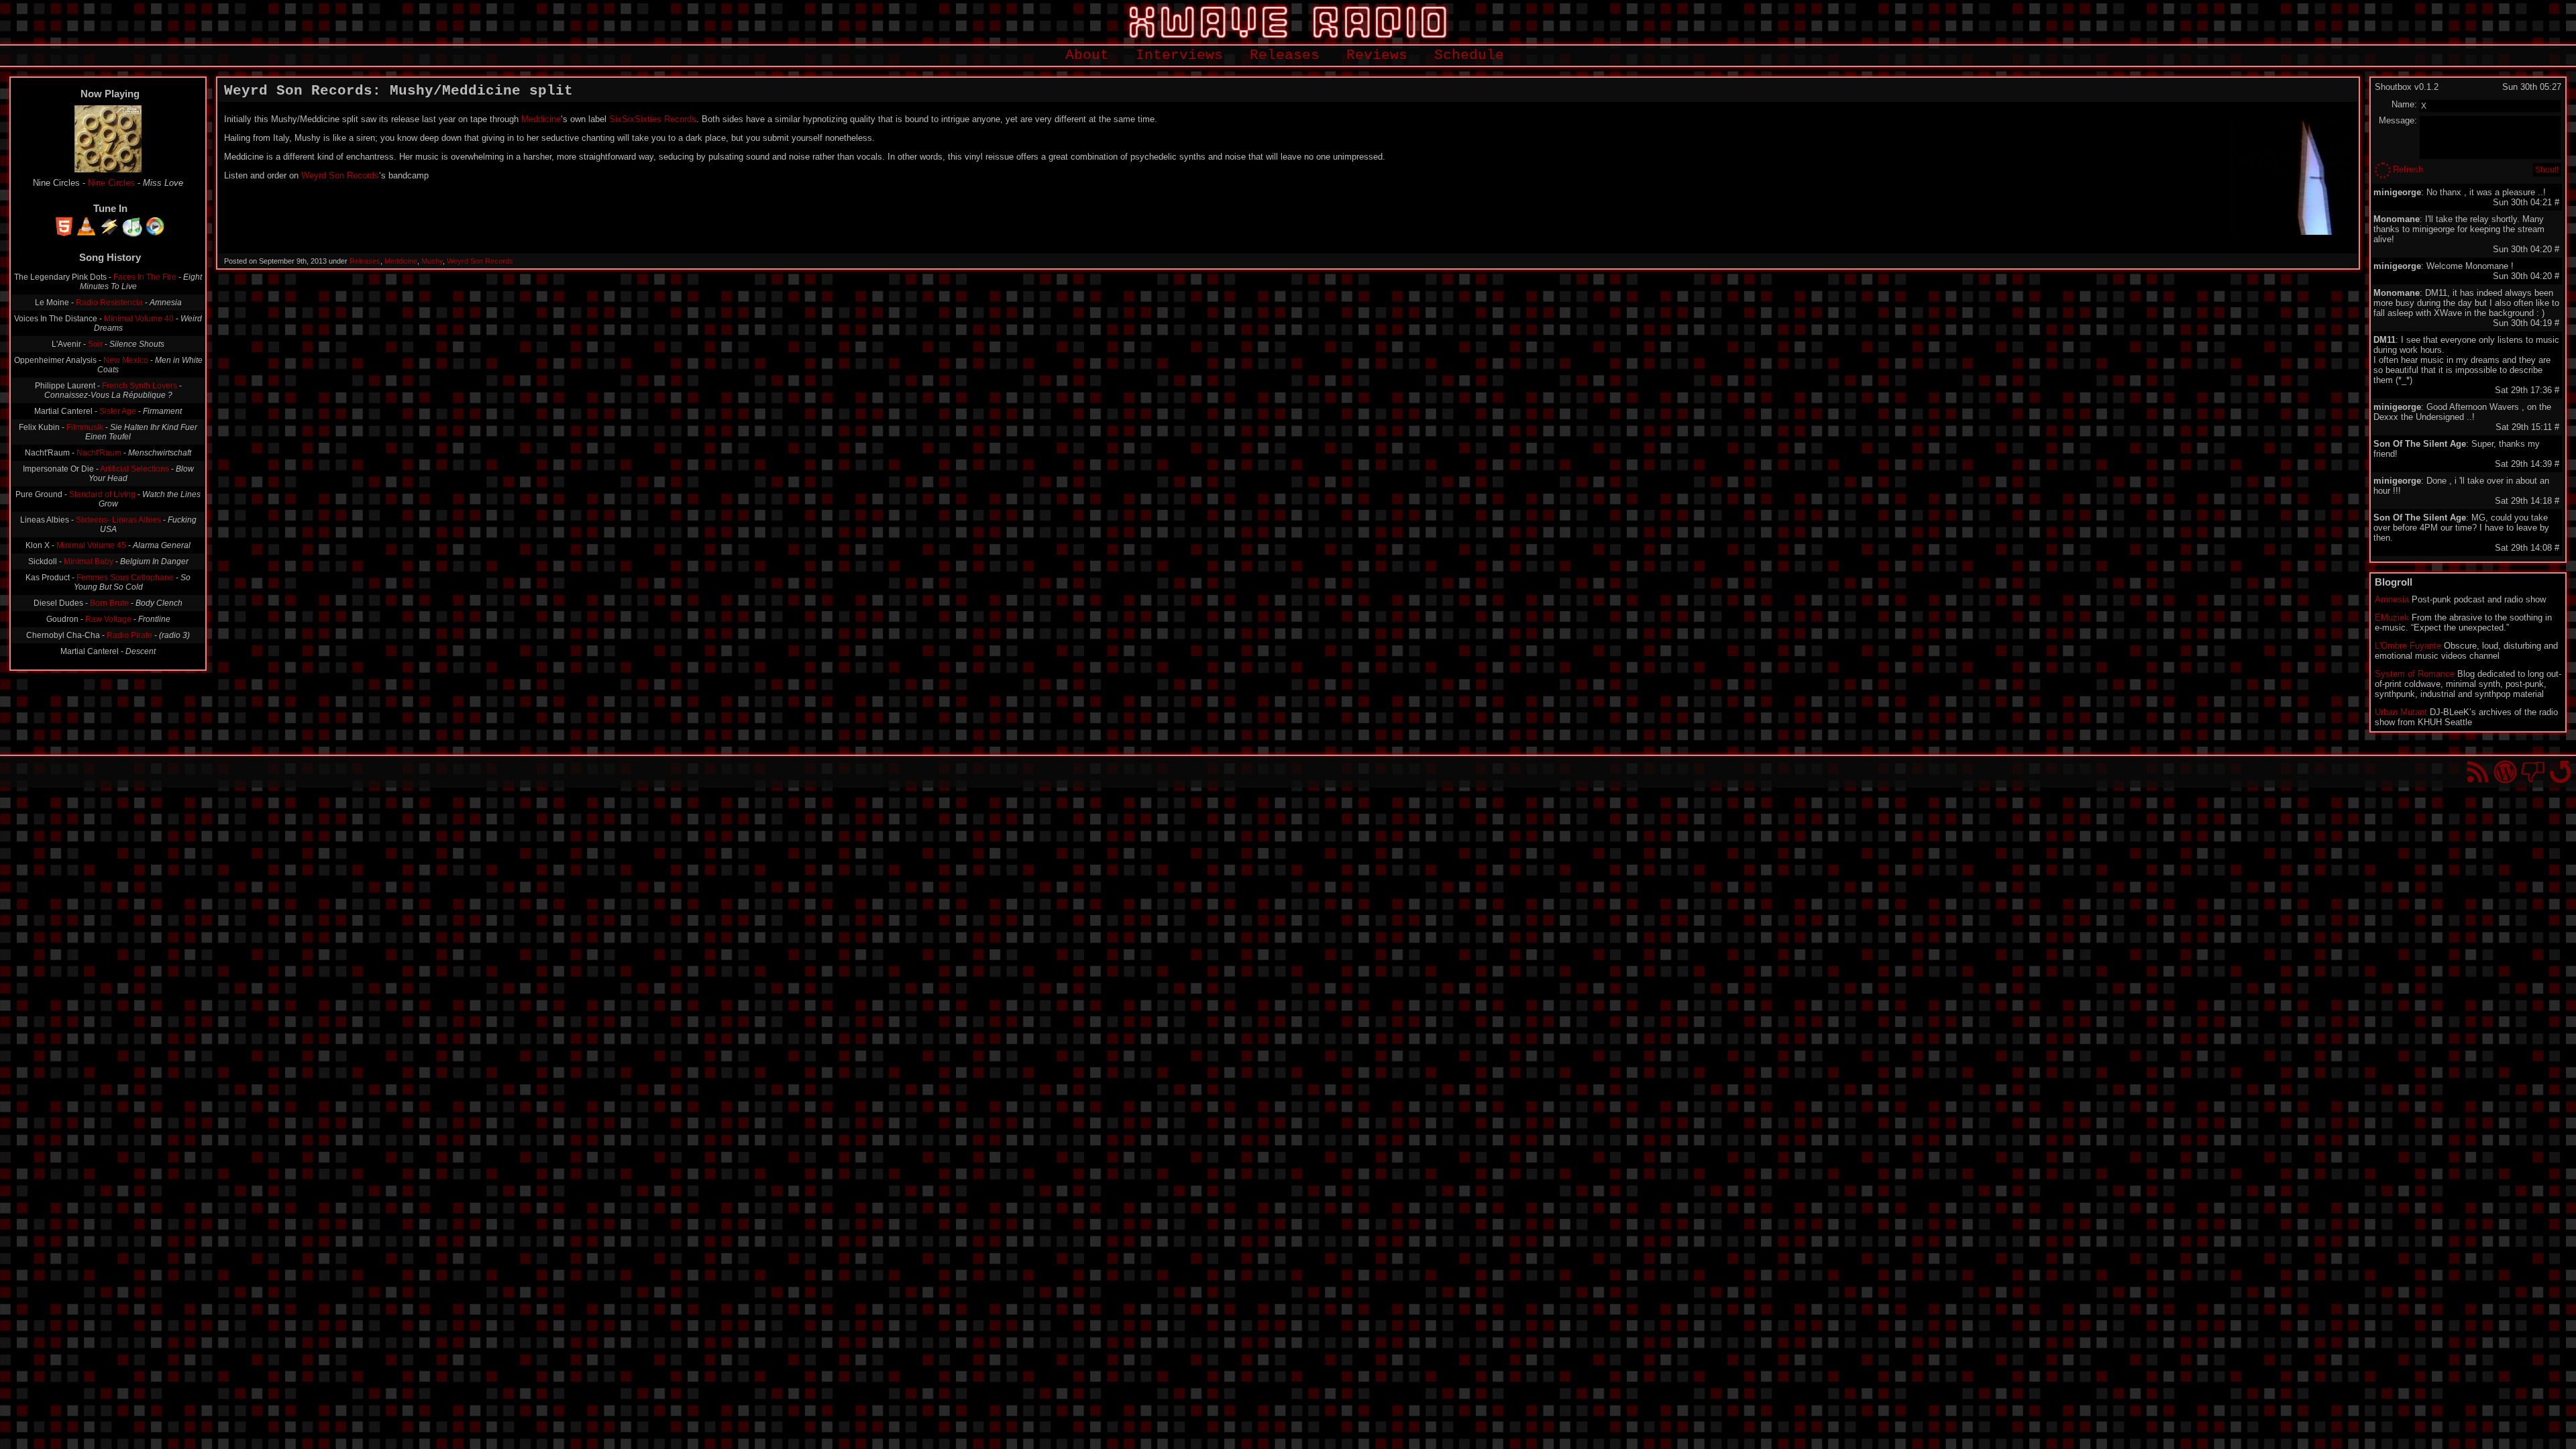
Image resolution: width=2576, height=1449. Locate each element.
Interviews (1179, 55)
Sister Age (118, 411)
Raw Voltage (108, 619)
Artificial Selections (135, 469)
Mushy (432, 261)
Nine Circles (111, 183)
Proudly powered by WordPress (2505, 772)
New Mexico (126, 360)
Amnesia (2392, 599)
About (1087, 55)
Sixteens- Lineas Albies (118, 520)
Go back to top (2560, 772)
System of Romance (2415, 674)
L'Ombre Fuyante (2408, 646)
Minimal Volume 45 (91, 545)
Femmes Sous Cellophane (125, 578)
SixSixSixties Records (653, 119)
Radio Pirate (129, 635)
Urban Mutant (2401, 712)
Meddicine (541, 119)
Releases (1285, 55)
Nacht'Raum (99, 453)
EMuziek (2392, 618)
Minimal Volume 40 (139, 319)
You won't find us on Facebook (2533, 772)
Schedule (1469, 55)
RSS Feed (2478, 772)
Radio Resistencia (109, 303)
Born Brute (109, 603)
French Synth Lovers (140, 386)
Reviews (1377, 55)
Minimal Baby (89, 561)
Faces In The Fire (145, 277)
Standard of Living (102, 494)
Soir (95, 344)
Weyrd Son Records (340, 175)
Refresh (2408, 169)
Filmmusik (85, 427)
